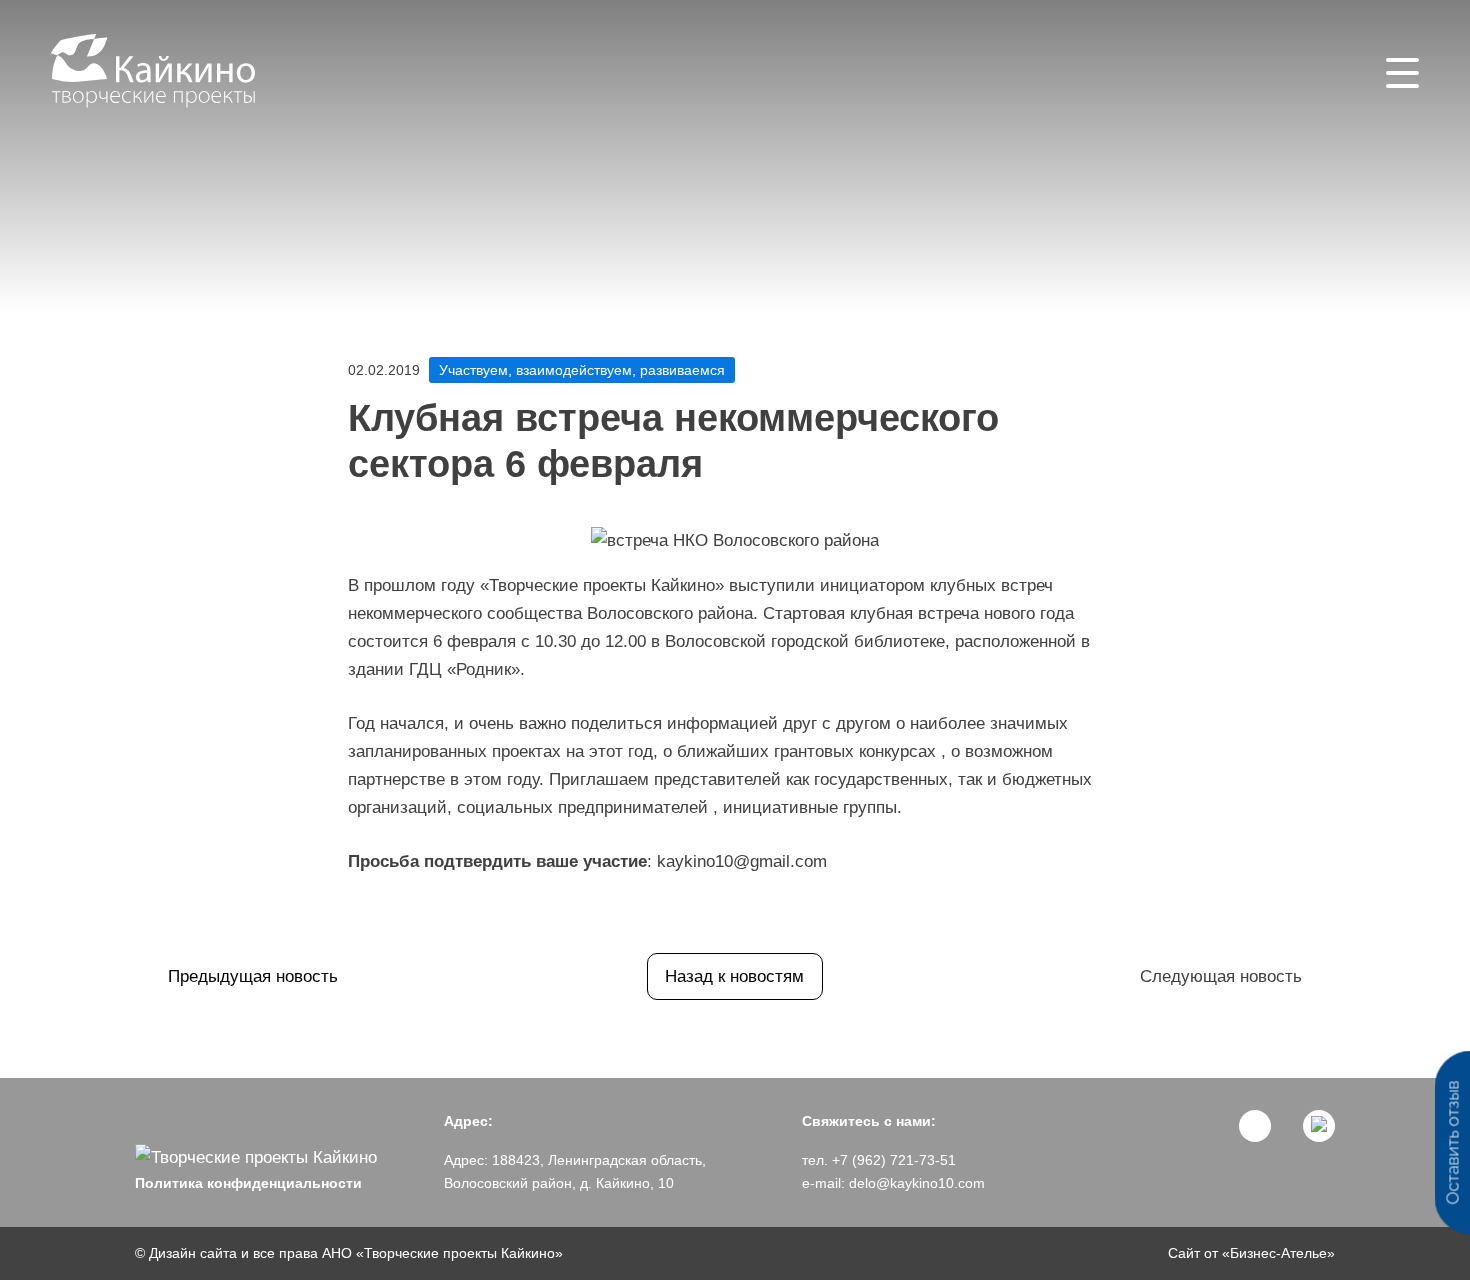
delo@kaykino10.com (917, 1183)
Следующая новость (1221, 976)
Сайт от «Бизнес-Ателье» (1251, 1253)
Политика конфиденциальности (248, 1183)
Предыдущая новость (253, 976)
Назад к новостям (734, 976)
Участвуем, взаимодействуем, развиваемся (582, 370)
